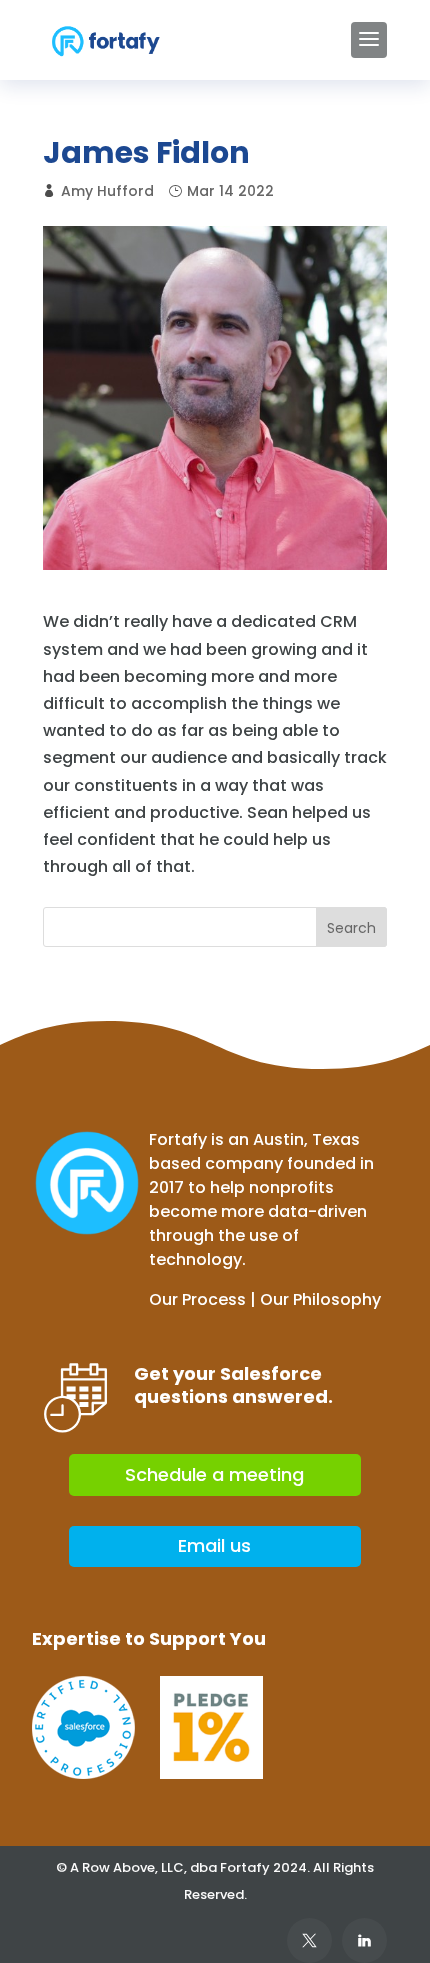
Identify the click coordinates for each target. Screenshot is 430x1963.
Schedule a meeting (214, 1474)
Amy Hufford (107, 191)
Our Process (197, 1299)
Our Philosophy (320, 1299)
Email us (214, 1545)
